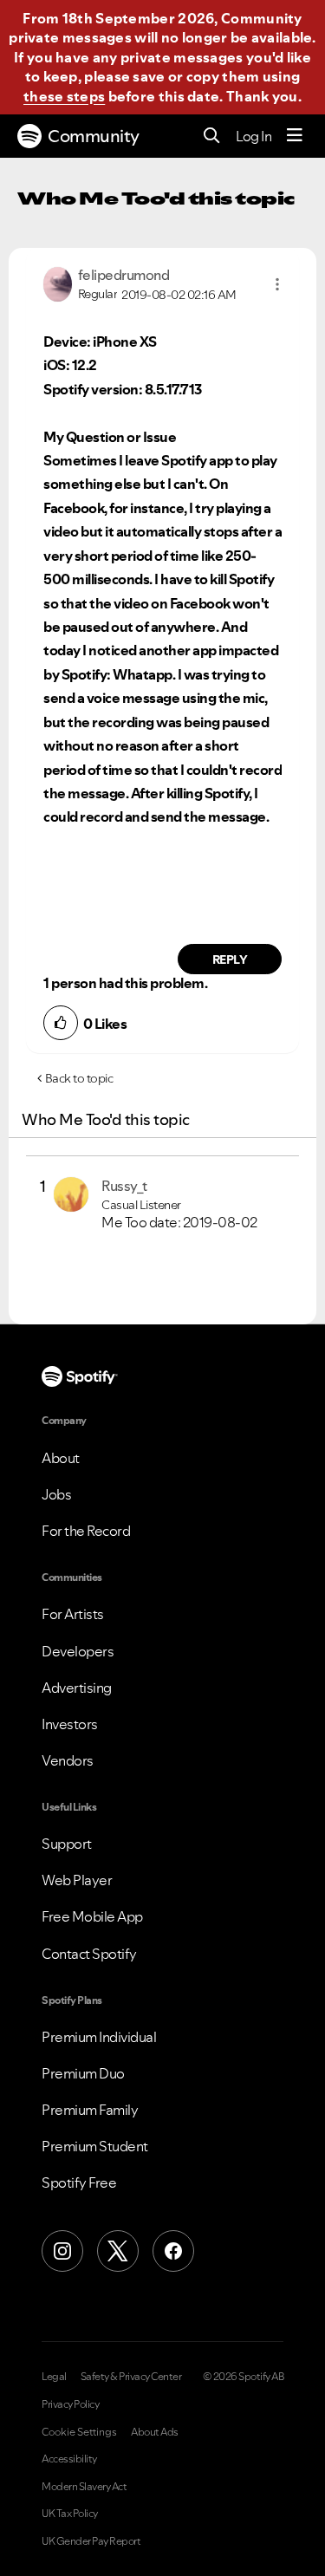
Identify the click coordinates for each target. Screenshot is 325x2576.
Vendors (68, 1760)
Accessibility (69, 2459)
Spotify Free (79, 2182)
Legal (54, 2377)
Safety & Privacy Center (131, 2377)
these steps (64, 96)
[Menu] (295, 136)
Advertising (77, 1688)
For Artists (73, 1614)
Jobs (56, 1494)
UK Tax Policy (70, 2514)
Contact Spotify (89, 1954)
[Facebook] (173, 2251)
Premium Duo (83, 2073)
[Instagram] (62, 2251)
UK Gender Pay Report (91, 2541)
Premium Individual (99, 2037)
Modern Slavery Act (84, 2487)
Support (67, 1844)
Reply (230, 959)
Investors (70, 1724)
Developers (78, 1651)
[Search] (212, 137)
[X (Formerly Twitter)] (118, 2251)
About (61, 1458)
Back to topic (79, 1078)
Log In (253, 136)
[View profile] (58, 283)
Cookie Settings (79, 2432)
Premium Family (90, 2110)
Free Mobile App (92, 1916)
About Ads (155, 2432)
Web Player (77, 1880)
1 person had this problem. (125, 983)
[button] (277, 284)
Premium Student (95, 2146)
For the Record (86, 1531)
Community (94, 136)
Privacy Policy (70, 2404)
